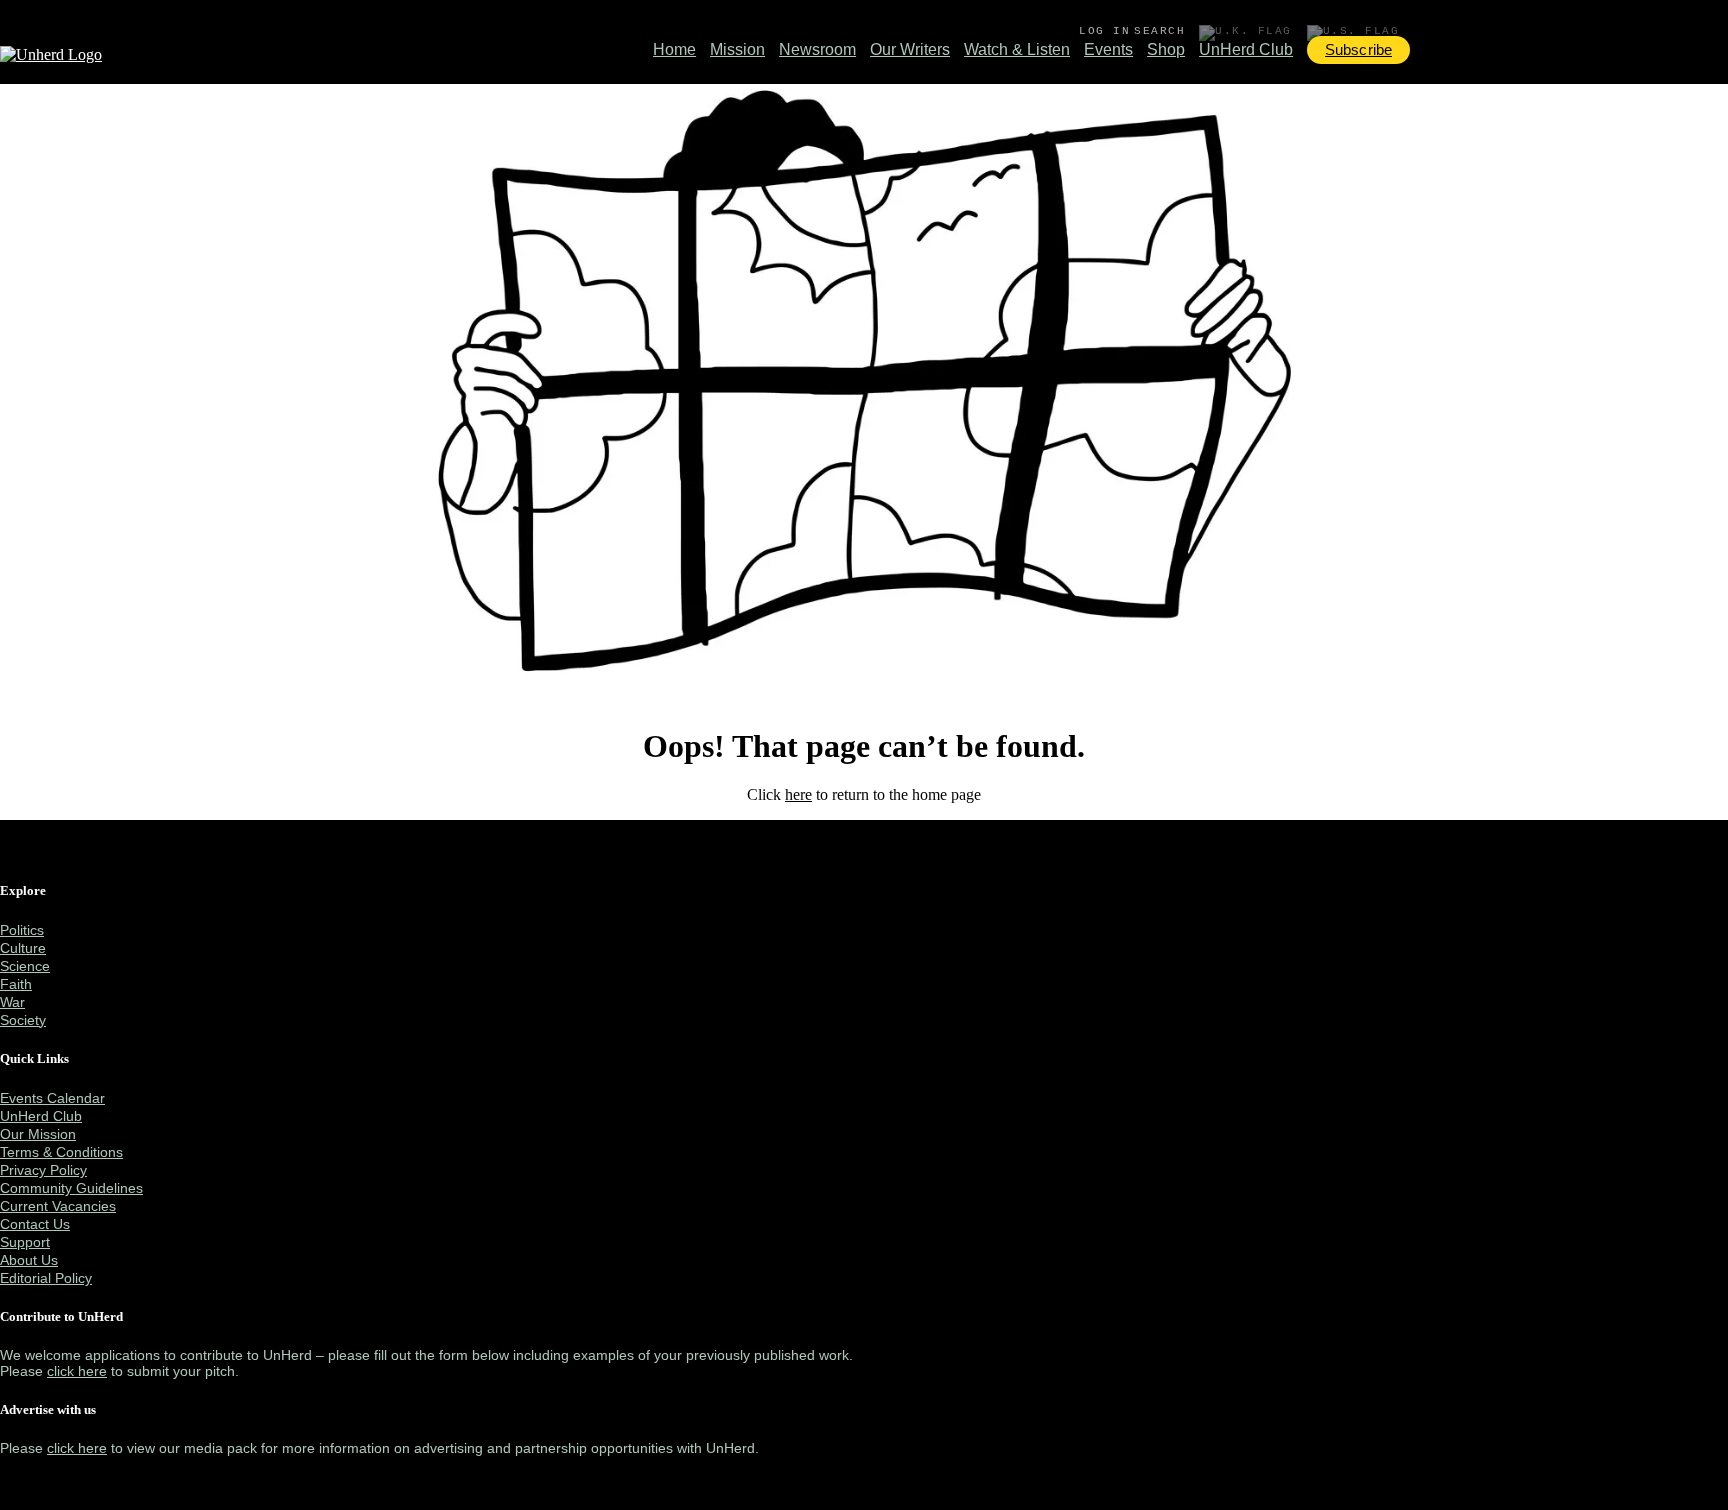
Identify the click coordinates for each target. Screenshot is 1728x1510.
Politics (22, 930)
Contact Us (35, 1224)
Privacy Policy (43, 1170)
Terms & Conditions (61, 1152)
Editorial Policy (46, 1278)
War (12, 1002)
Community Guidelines (71, 1188)
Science (25, 966)
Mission (737, 49)
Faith (16, 984)
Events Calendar (52, 1098)
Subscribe (1358, 49)
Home (674, 49)
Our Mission (38, 1134)
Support (25, 1242)
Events (1108, 49)
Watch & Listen (1017, 49)
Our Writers (910, 49)
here (798, 794)
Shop (1166, 49)
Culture (23, 948)
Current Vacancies (58, 1206)
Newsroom (817, 49)
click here (77, 1371)
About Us (29, 1260)
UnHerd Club (1246, 49)
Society (23, 1020)
